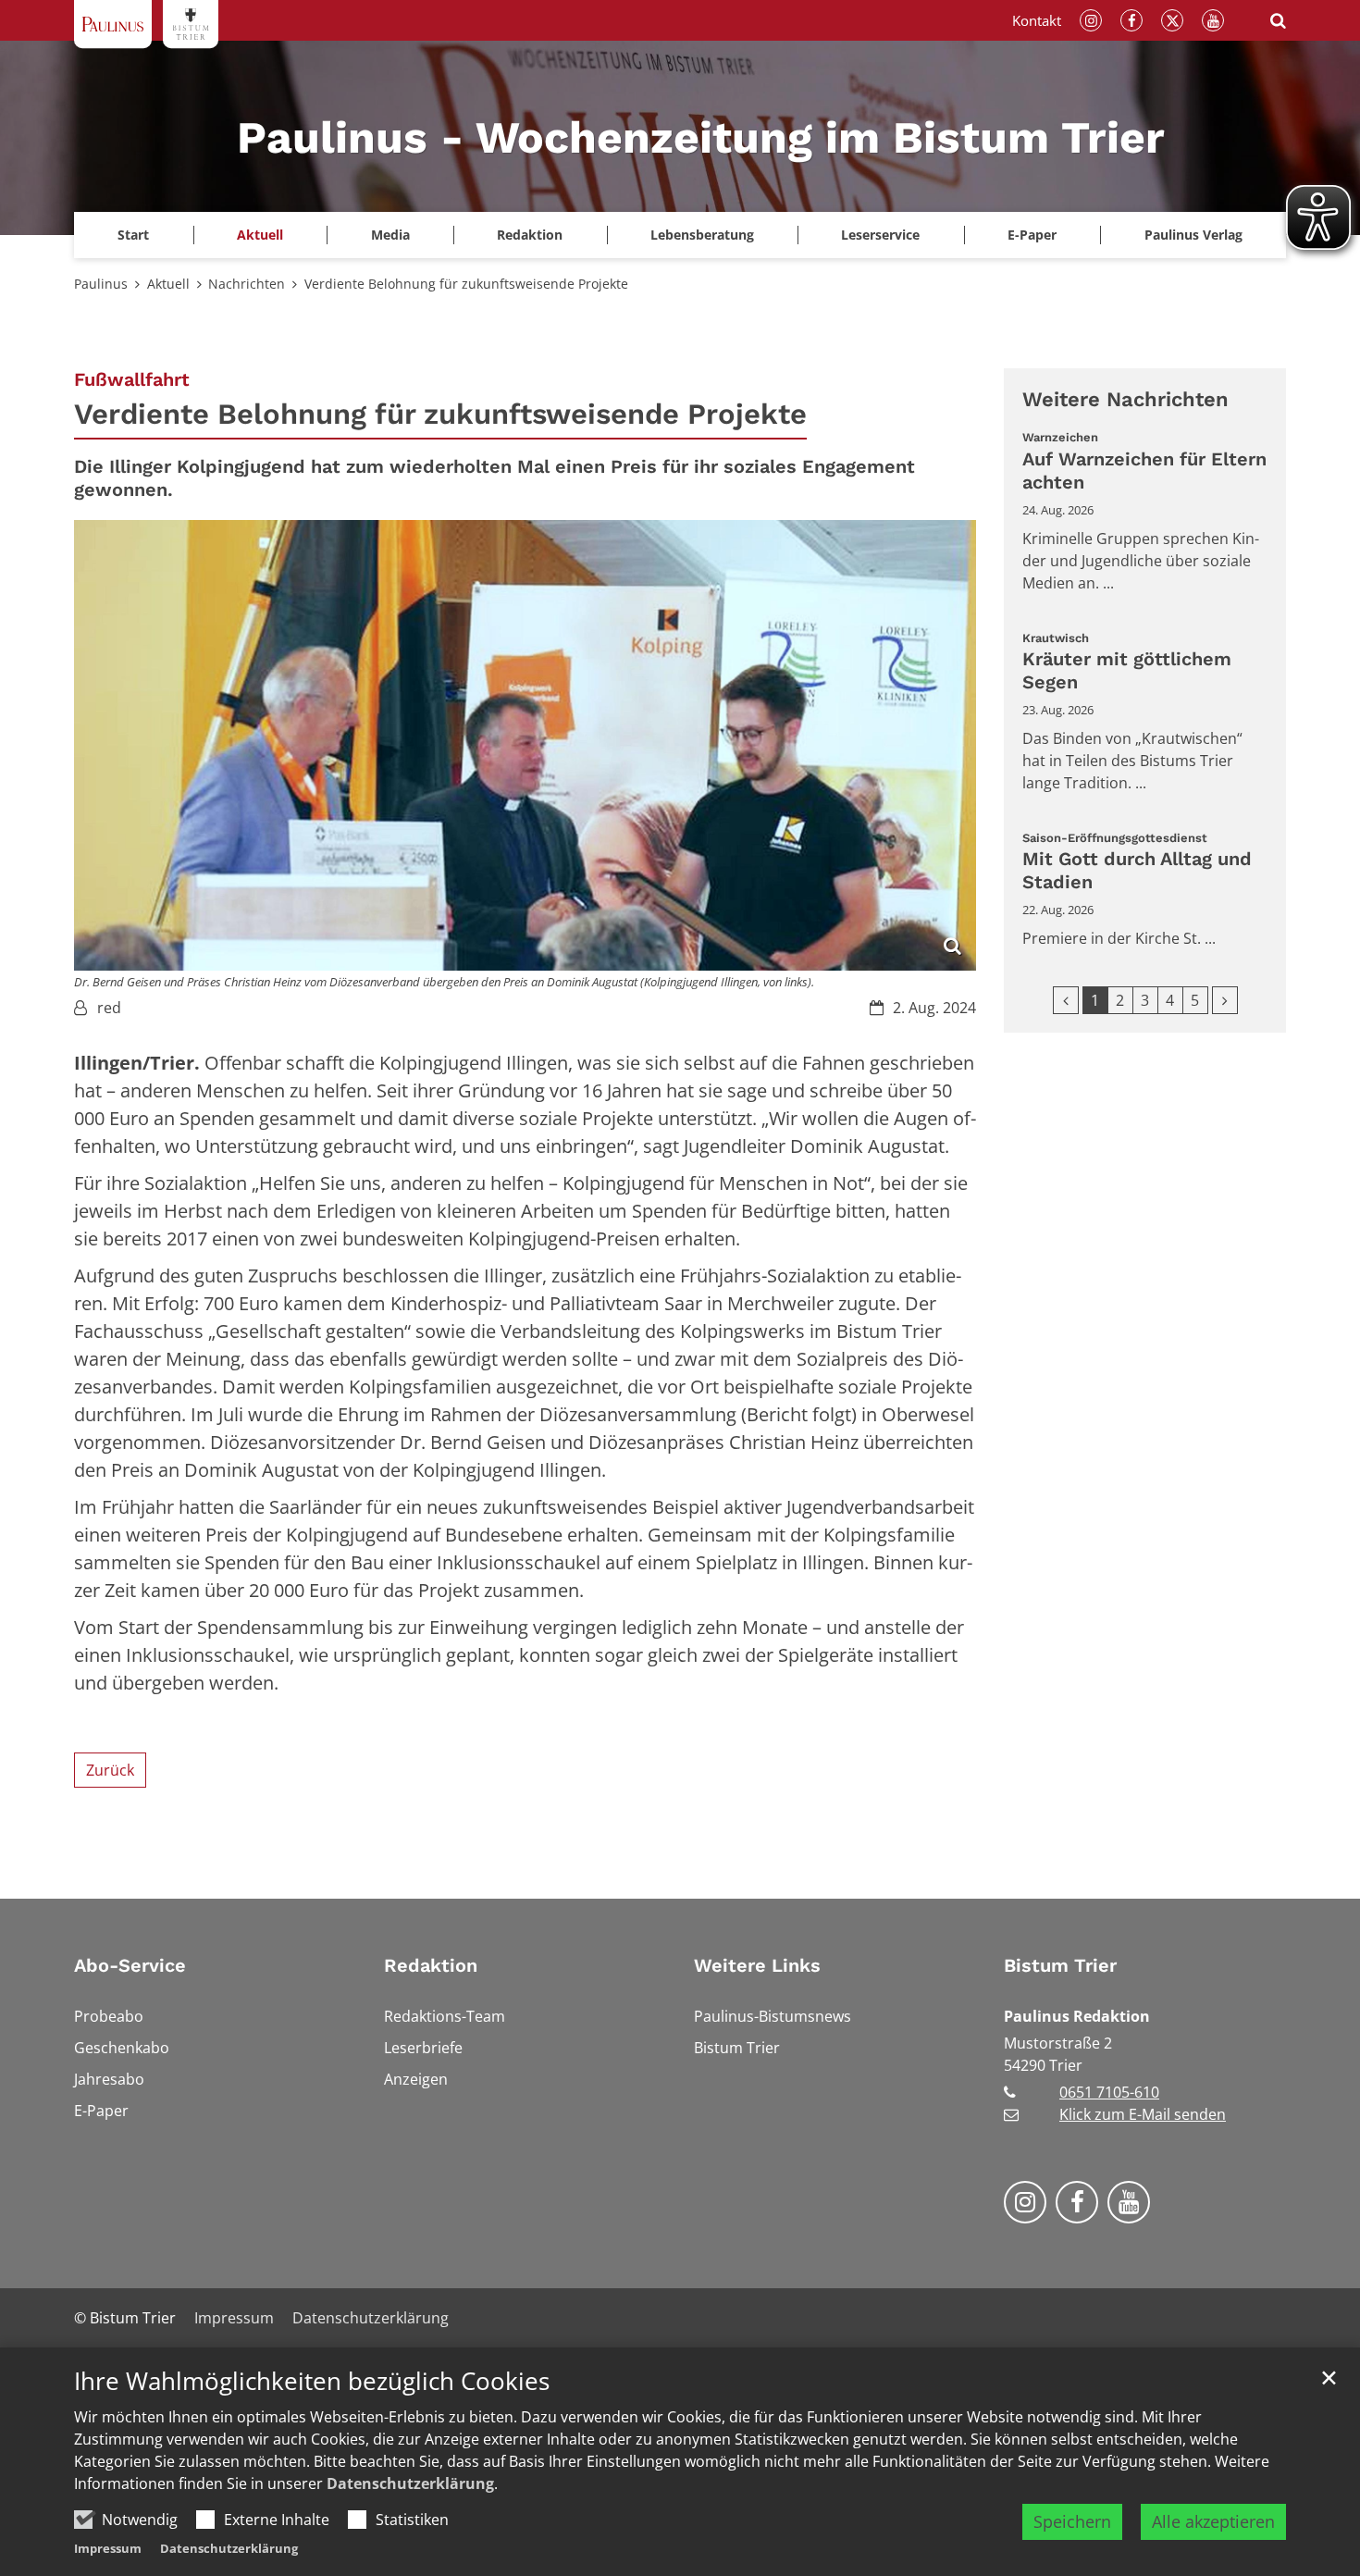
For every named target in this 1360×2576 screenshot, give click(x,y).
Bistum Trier (1060, 1965)
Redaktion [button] (530, 235)
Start (133, 235)
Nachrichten (247, 284)
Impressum (108, 2548)
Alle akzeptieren (1213, 2521)
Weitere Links (757, 1965)
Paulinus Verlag (1193, 235)
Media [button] (390, 235)
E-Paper (1032, 235)
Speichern (1072, 2521)
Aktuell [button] (260, 235)
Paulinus (101, 284)
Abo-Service (130, 1965)
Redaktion (431, 1965)
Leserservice (880, 235)
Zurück (110, 1770)
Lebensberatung (702, 235)
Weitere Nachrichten (1125, 399)
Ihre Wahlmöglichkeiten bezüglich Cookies (312, 2381)
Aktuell (168, 284)
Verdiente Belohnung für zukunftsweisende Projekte (466, 284)
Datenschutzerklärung (410, 2483)
